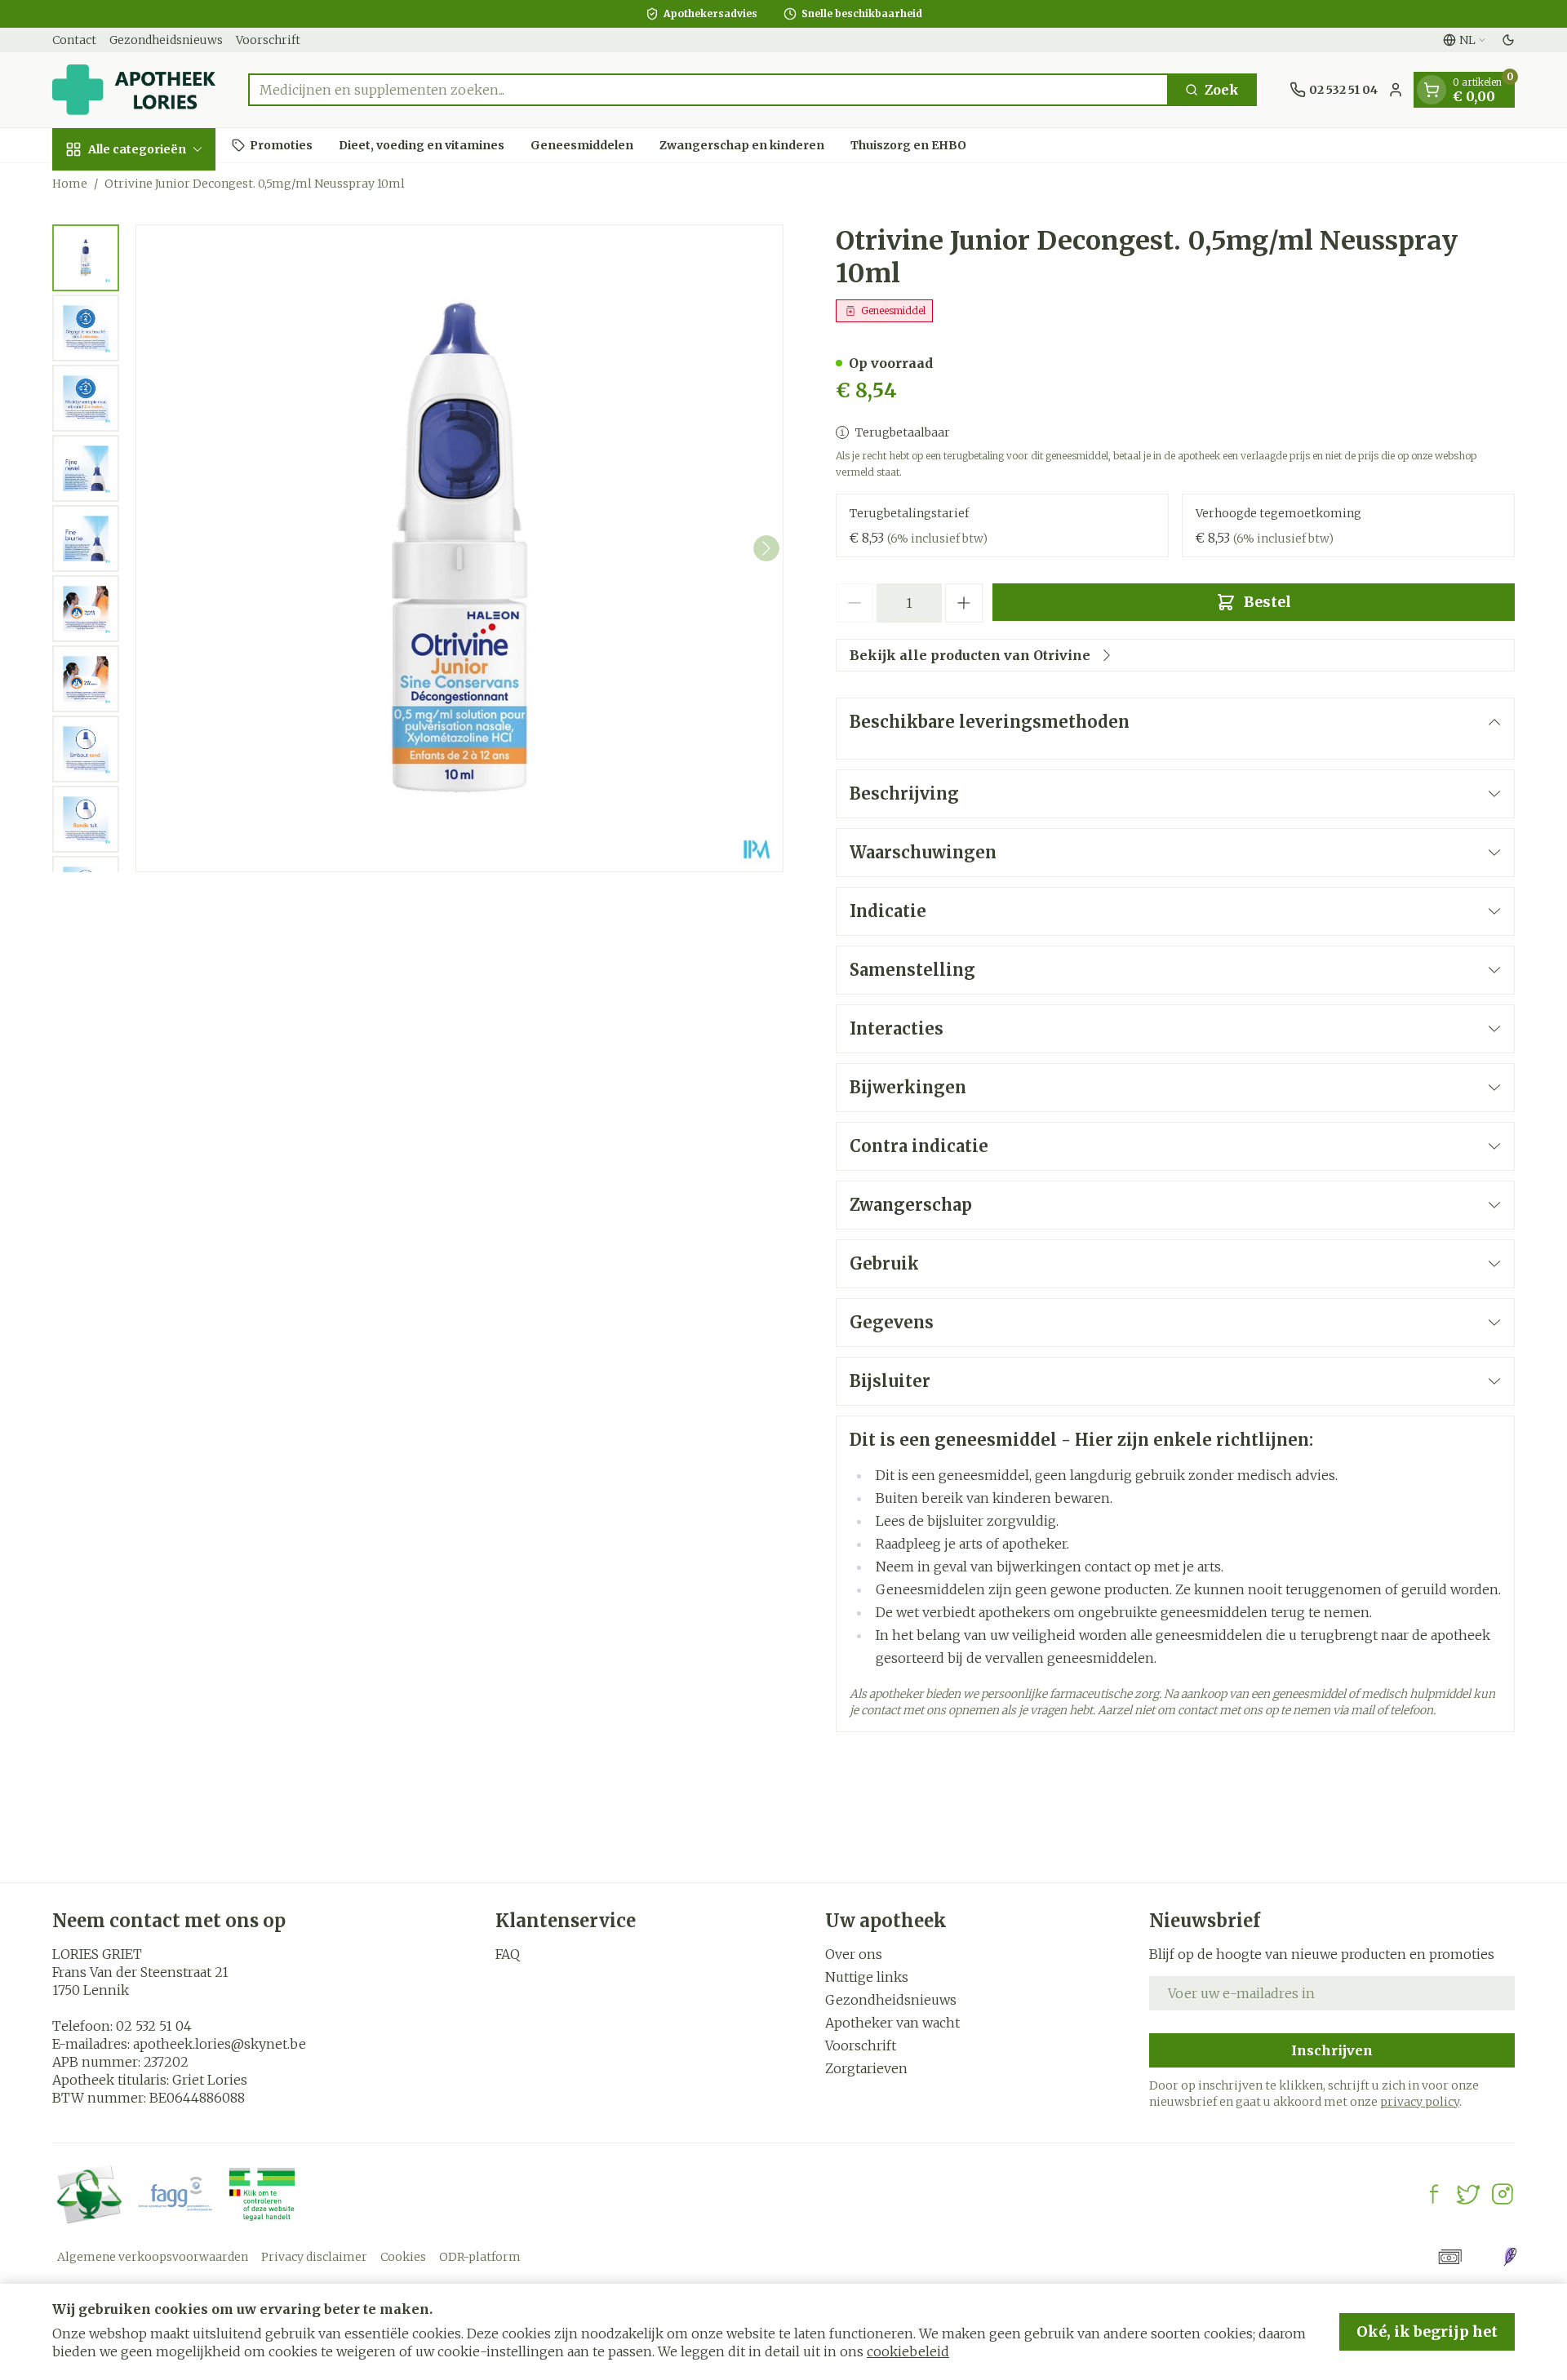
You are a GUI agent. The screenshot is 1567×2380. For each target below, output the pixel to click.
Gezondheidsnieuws (166, 40)
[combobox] (708, 90)
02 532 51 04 (154, 2026)
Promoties (281, 144)
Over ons (854, 1954)
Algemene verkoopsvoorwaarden (153, 2257)
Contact (74, 40)
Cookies (403, 2257)
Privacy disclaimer (314, 2257)
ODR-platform (480, 2257)
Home (70, 184)
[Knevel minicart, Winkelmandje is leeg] (1432, 90)
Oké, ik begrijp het (1427, 2331)
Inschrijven (1332, 2050)
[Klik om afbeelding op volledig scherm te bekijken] (459, 548)
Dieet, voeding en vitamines (422, 144)
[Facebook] (1434, 2194)
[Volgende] (766, 548)
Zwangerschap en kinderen (742, 144)
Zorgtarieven (866, 2068)
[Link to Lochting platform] (1510, 2257)
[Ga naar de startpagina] (134, 90)
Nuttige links (867, 1977)
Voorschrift (268, 40)
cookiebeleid (908, 2351)
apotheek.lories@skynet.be (220, 2044)
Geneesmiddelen (582, 144)
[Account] (1396, 90)
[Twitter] (1468, 2194)
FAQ (508, 1954)
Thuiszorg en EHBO (908, 144)
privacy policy (1420, 2102)
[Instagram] (1503, 2194)
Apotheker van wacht (892, 2023)
